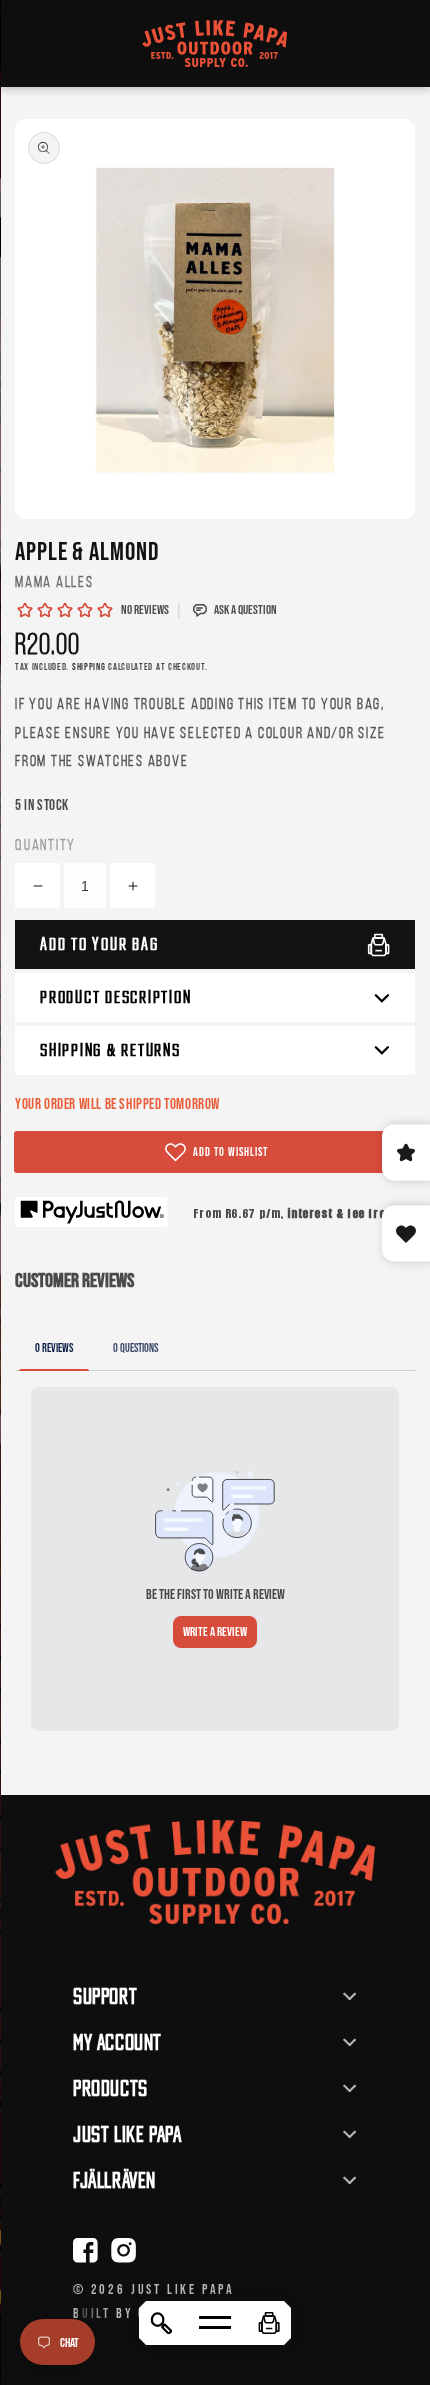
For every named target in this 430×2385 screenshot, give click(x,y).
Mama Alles (54, 581)
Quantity (45, 844)
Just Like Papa (183, 2289)
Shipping (89, 666)
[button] (269, 2323)
